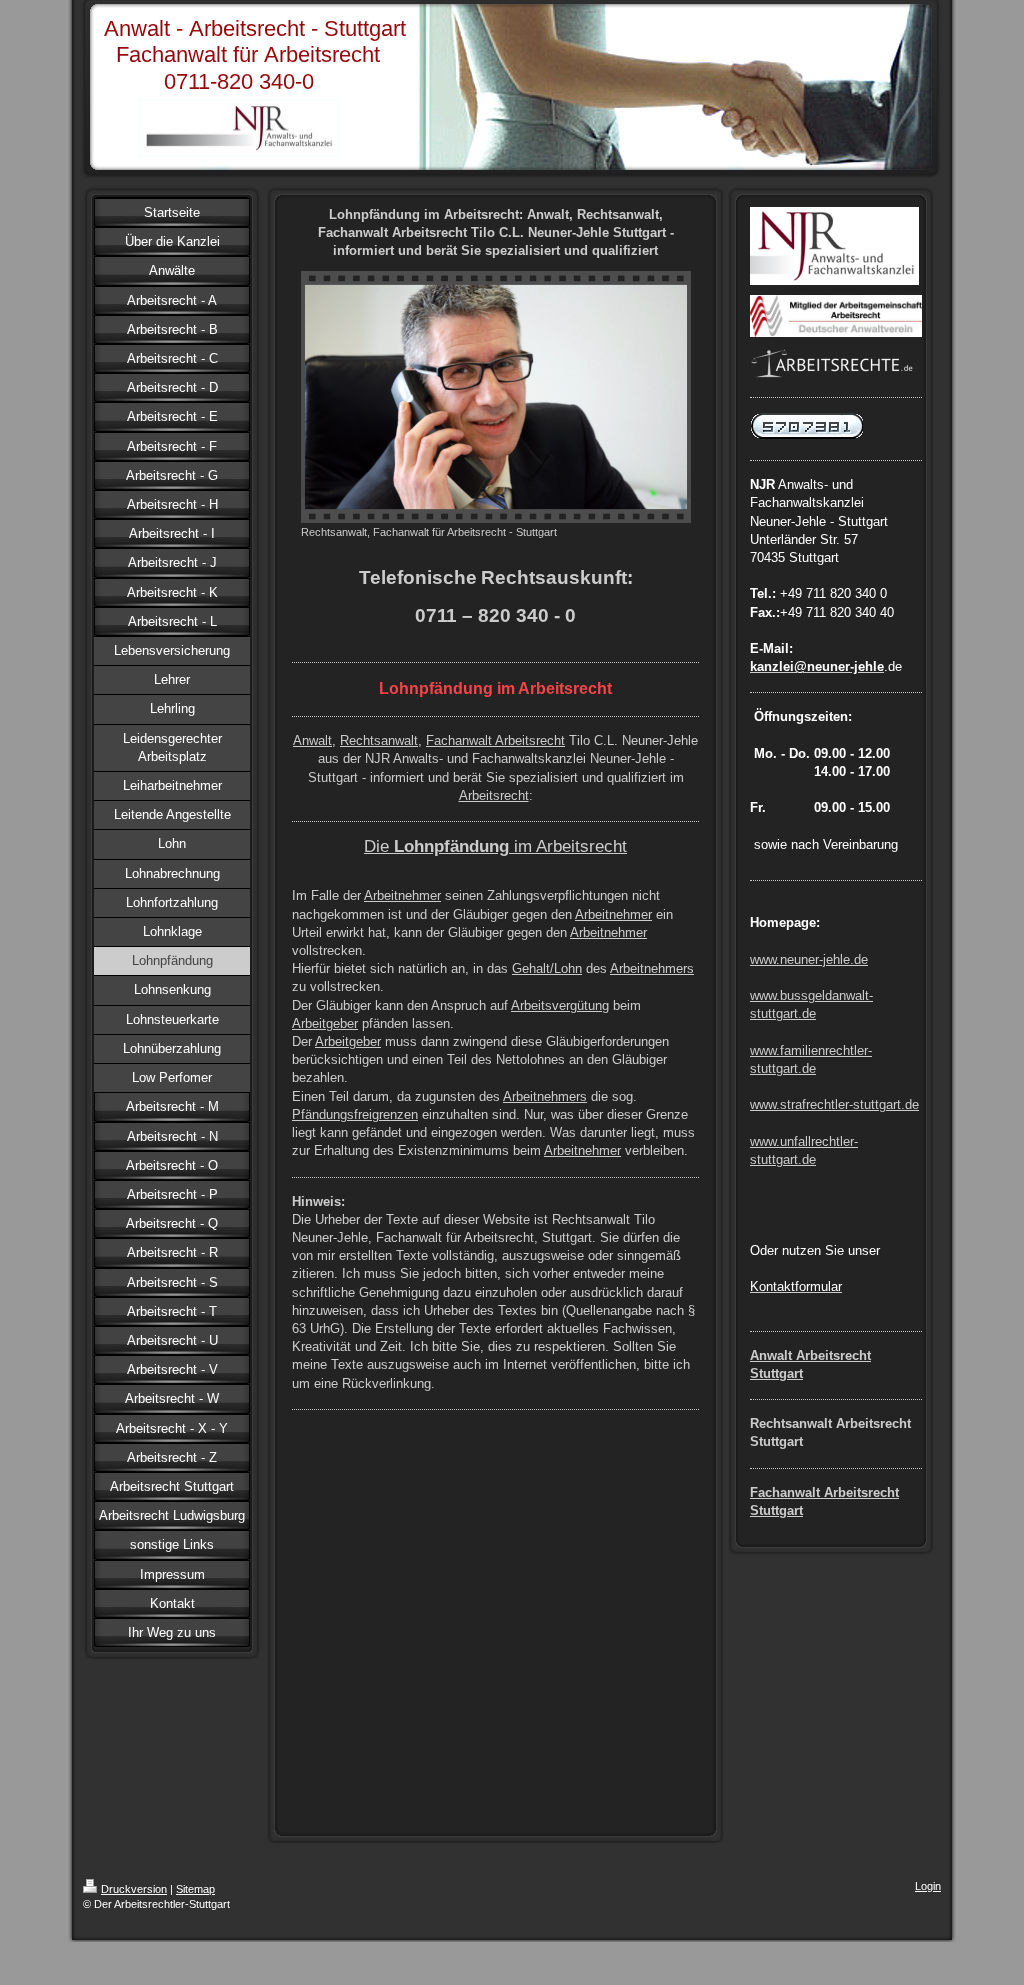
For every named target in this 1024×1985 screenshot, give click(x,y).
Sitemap (195, 1889)
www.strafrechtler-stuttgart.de (834, 1104)
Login (928, 1886)
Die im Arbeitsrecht (495, 846)
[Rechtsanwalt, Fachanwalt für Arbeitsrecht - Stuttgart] (496, 397)
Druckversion (134, 1889)
